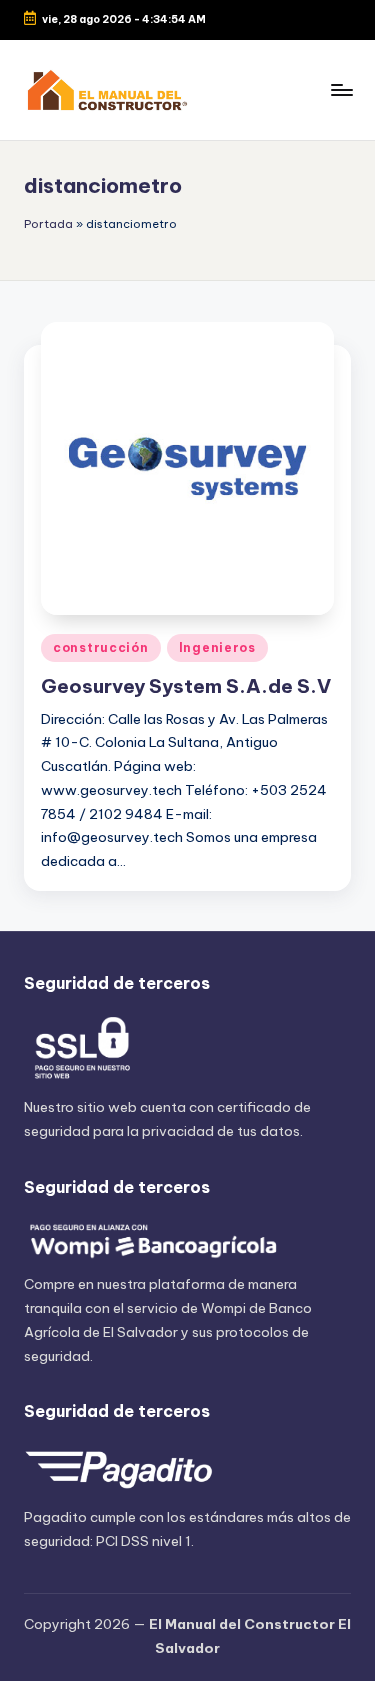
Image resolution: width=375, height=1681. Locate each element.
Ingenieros (217, 647)
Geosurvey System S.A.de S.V (186, 686)
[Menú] (341, 89)
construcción (101, 647)
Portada (48, 224)
